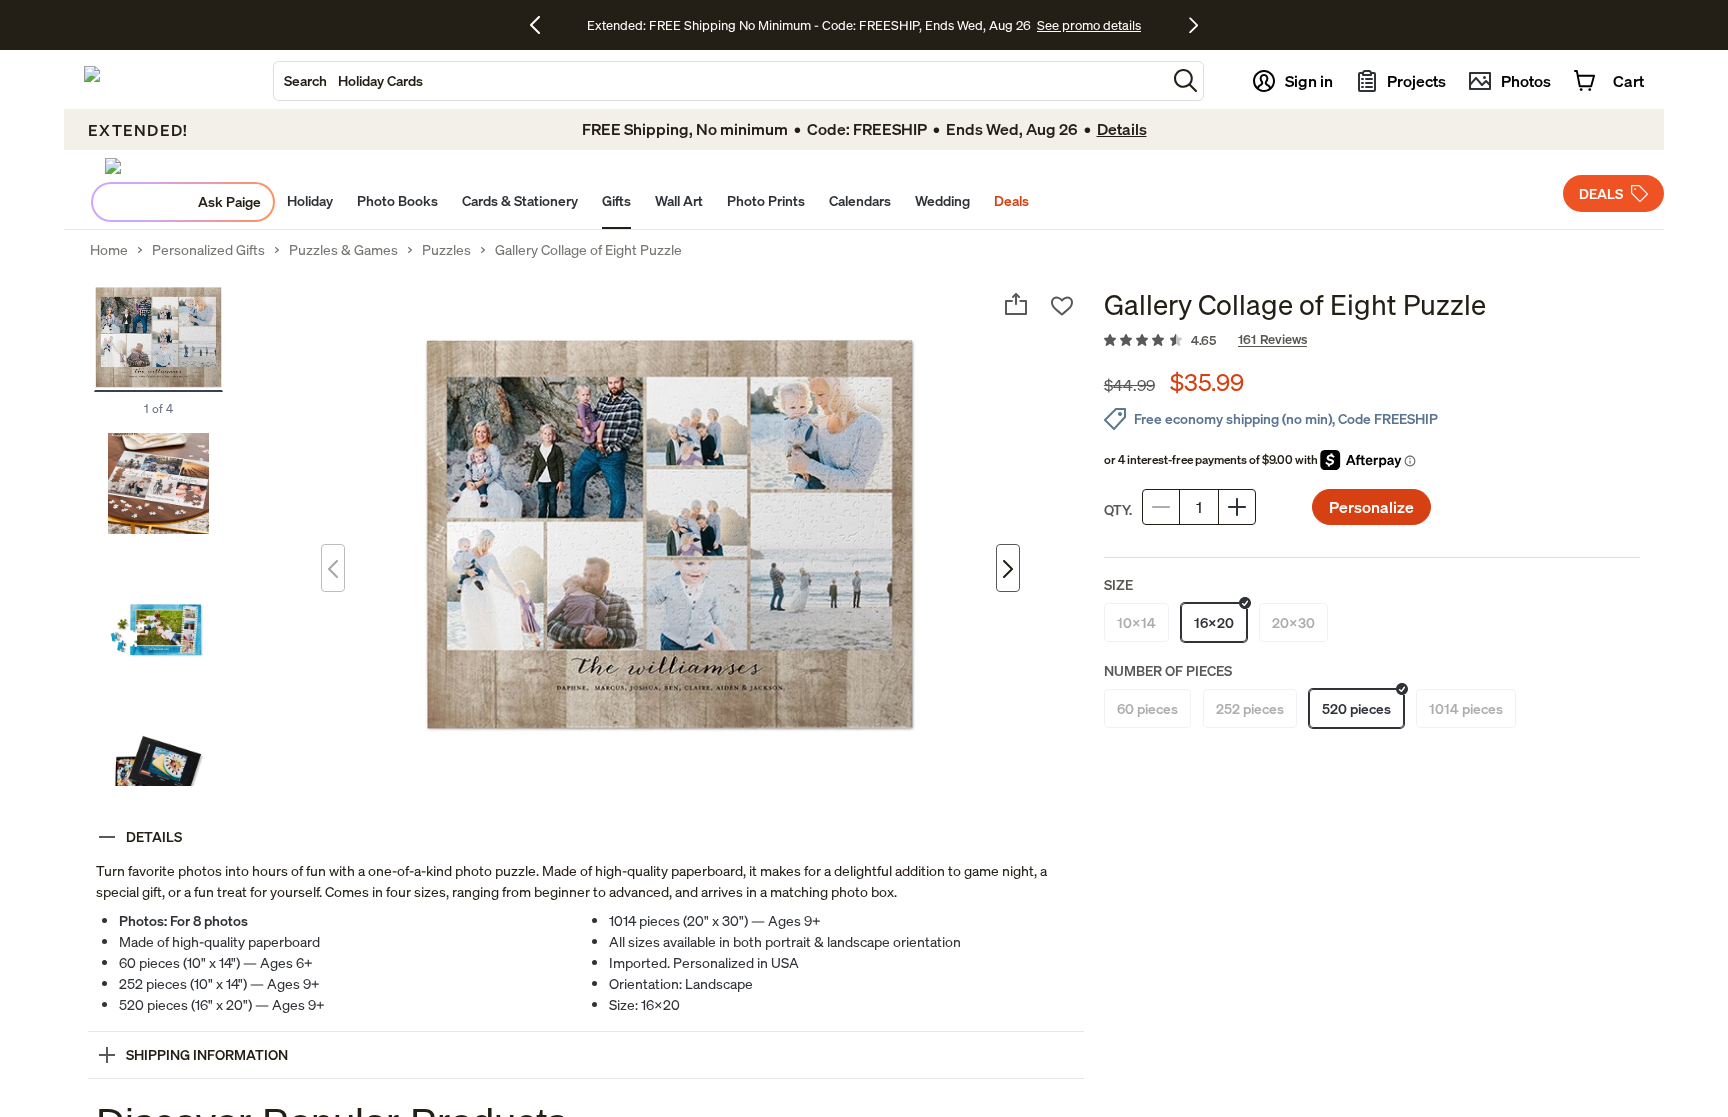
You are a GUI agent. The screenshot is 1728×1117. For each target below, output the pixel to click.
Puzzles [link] (446, 250)
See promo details (1089, 25)
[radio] (1136, 622)
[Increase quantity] (1237, 507)
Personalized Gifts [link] (208, 250)
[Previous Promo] (542, 25)
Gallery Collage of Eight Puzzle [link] (588, 250)
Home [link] (109, 250)
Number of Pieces (1168, 670)
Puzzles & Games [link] (343, 250)
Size (1118, 584)
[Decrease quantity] (1161, 507)
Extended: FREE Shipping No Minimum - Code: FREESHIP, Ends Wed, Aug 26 (809, 25)
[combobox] (720, 81)
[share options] (1016, 304)
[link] (1372, 341)
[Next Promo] (1193, 25)
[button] (1185, 80)
